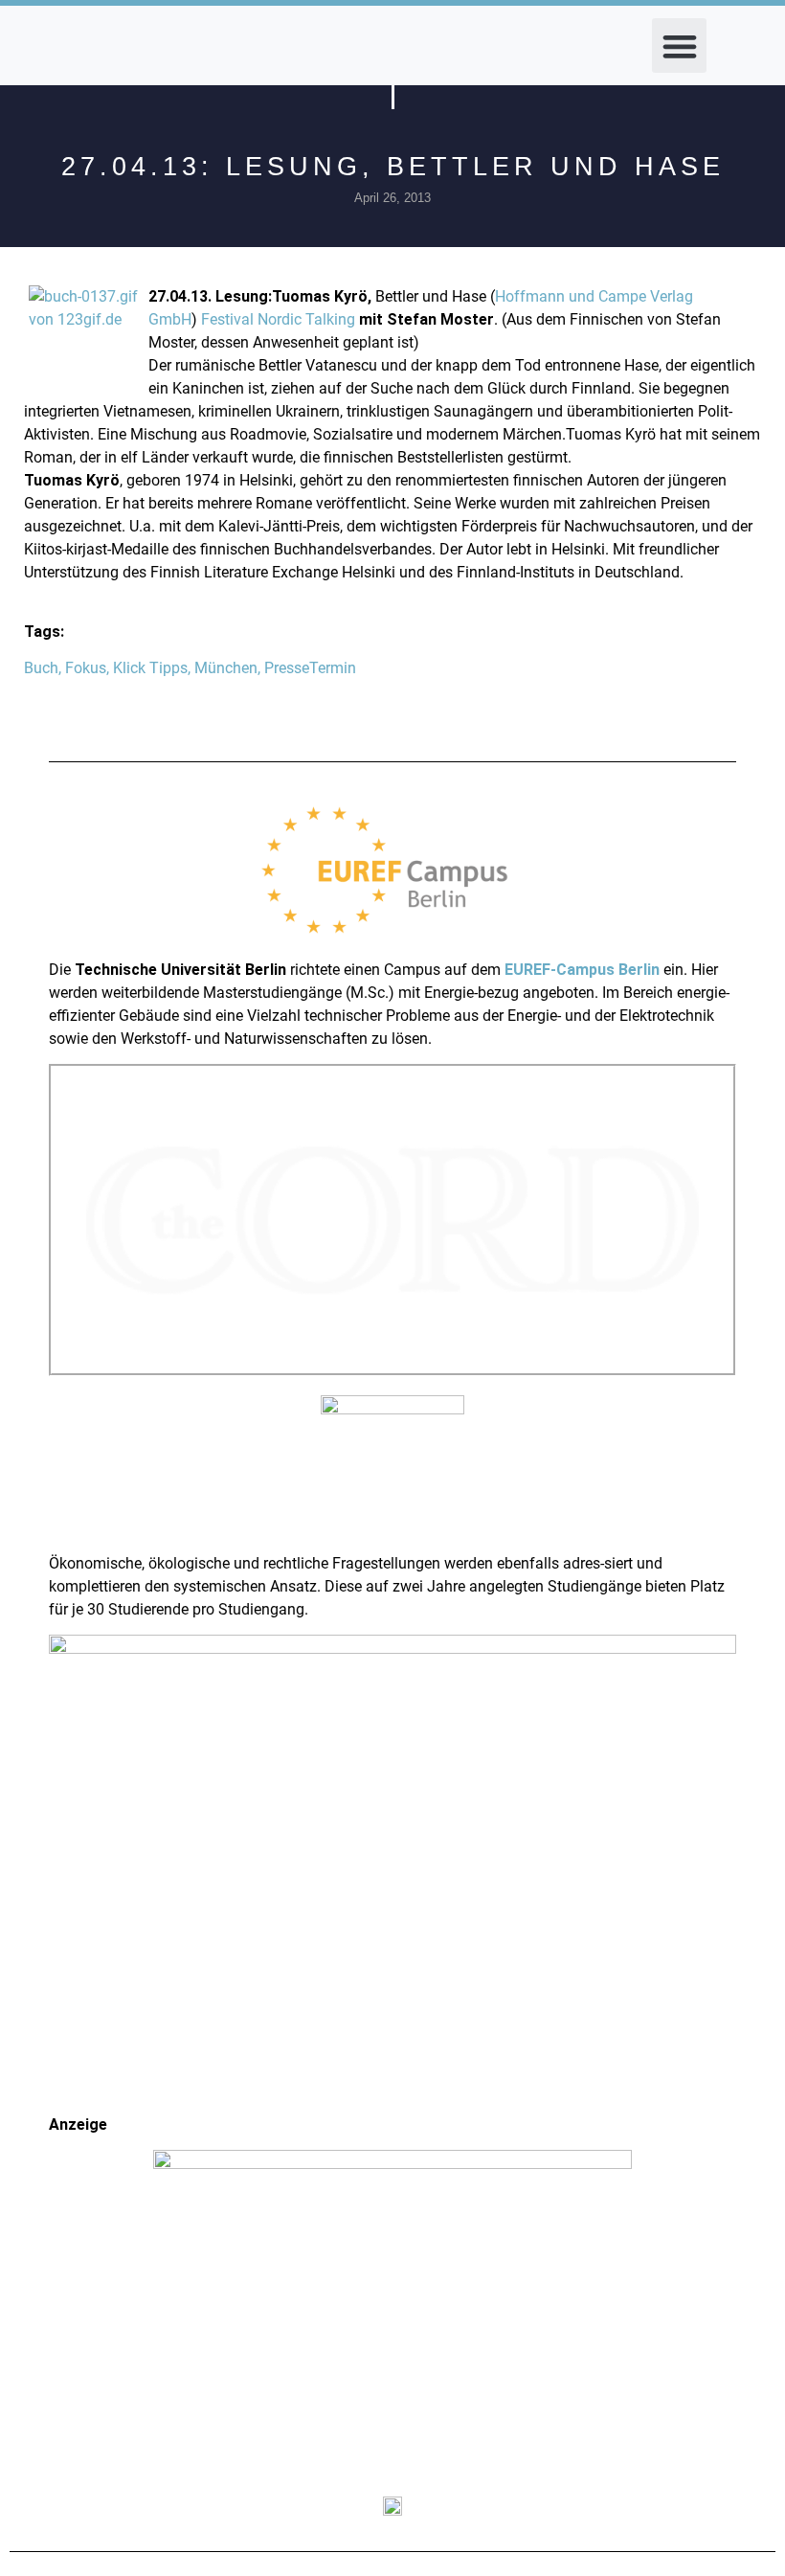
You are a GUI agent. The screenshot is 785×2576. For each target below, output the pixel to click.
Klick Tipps (150, 668)
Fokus (86, 668)
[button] (679, 45)
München (226, 668)
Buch (41, 668)
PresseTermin (310, 668)
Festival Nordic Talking (278, 319)
